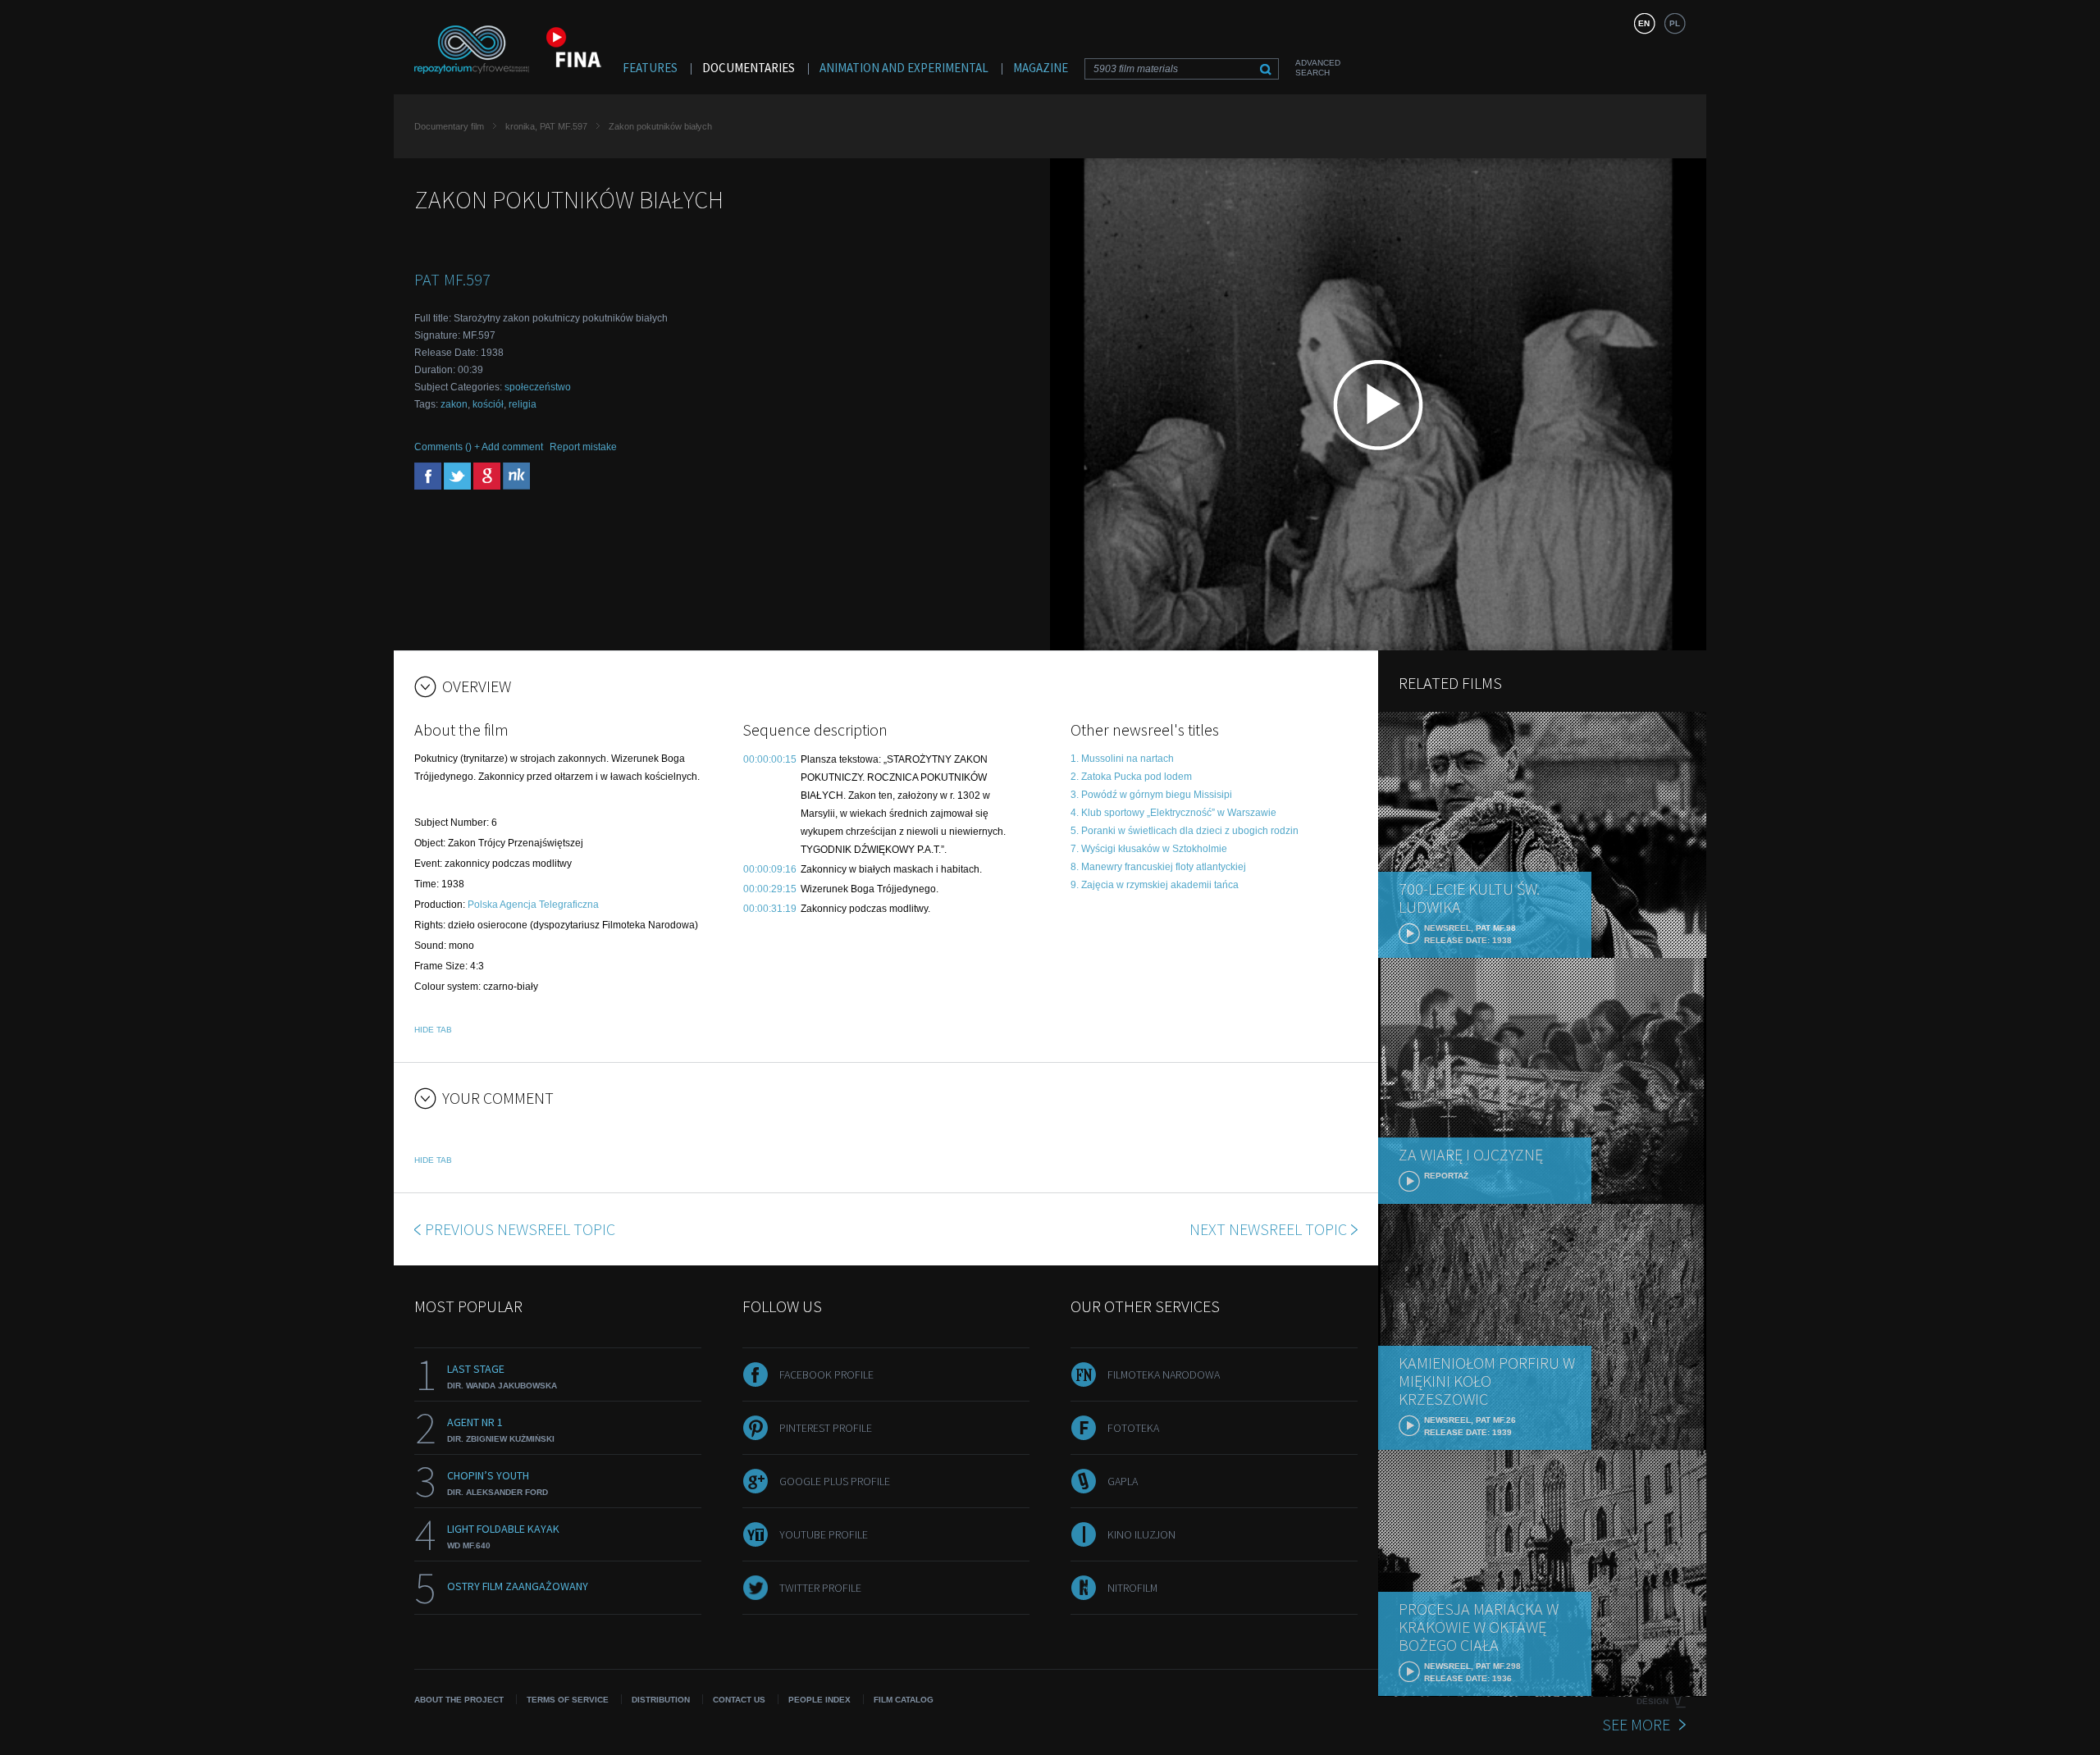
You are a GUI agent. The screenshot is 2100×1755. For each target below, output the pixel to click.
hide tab (433, 1030)
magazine (1041, 68)
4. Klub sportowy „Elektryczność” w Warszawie (1173, 813)
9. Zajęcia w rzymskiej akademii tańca (1155, 885)
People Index (819, 1700)
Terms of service (568, 1700)
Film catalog (904, 1700)
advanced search (1318, 68)
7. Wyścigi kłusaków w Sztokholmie (1149, 849)
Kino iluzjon (1141, 1534)
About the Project (459, 1700)
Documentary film (449, 126)
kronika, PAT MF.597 (546, 126)
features (650, 68)
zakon (454, 404)
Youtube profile (824, 1534)
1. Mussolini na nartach (1122, 759)
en (1644, 23)
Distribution (661, 1700)
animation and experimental (904, 68)
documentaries (749, 68)
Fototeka (1133, 1428)
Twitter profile (820, 1588)
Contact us (739, 1700)
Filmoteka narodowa (1164, 1374)
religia (523, 404)
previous (520, 1229)
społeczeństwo (538, 387)
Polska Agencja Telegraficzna (533, 905)
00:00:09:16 (770, 869)
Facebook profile (826, 1374)
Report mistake (583, 447)
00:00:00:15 (770, 759)
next (1268, 1229)
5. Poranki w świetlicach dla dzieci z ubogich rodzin (1185, 831)
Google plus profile (835, 1481)
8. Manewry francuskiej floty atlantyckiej (1158, 867)
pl (1675, 23)
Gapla (1123, 1481)
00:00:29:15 (770, 889)
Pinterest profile (826, 1428)
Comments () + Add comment (479, 447)
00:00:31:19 (770, 909)
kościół (488, 404)
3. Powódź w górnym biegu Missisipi (1151, 795)
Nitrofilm (1132, 1588)
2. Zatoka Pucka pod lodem (1131, 777)
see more (1636, 1724)
